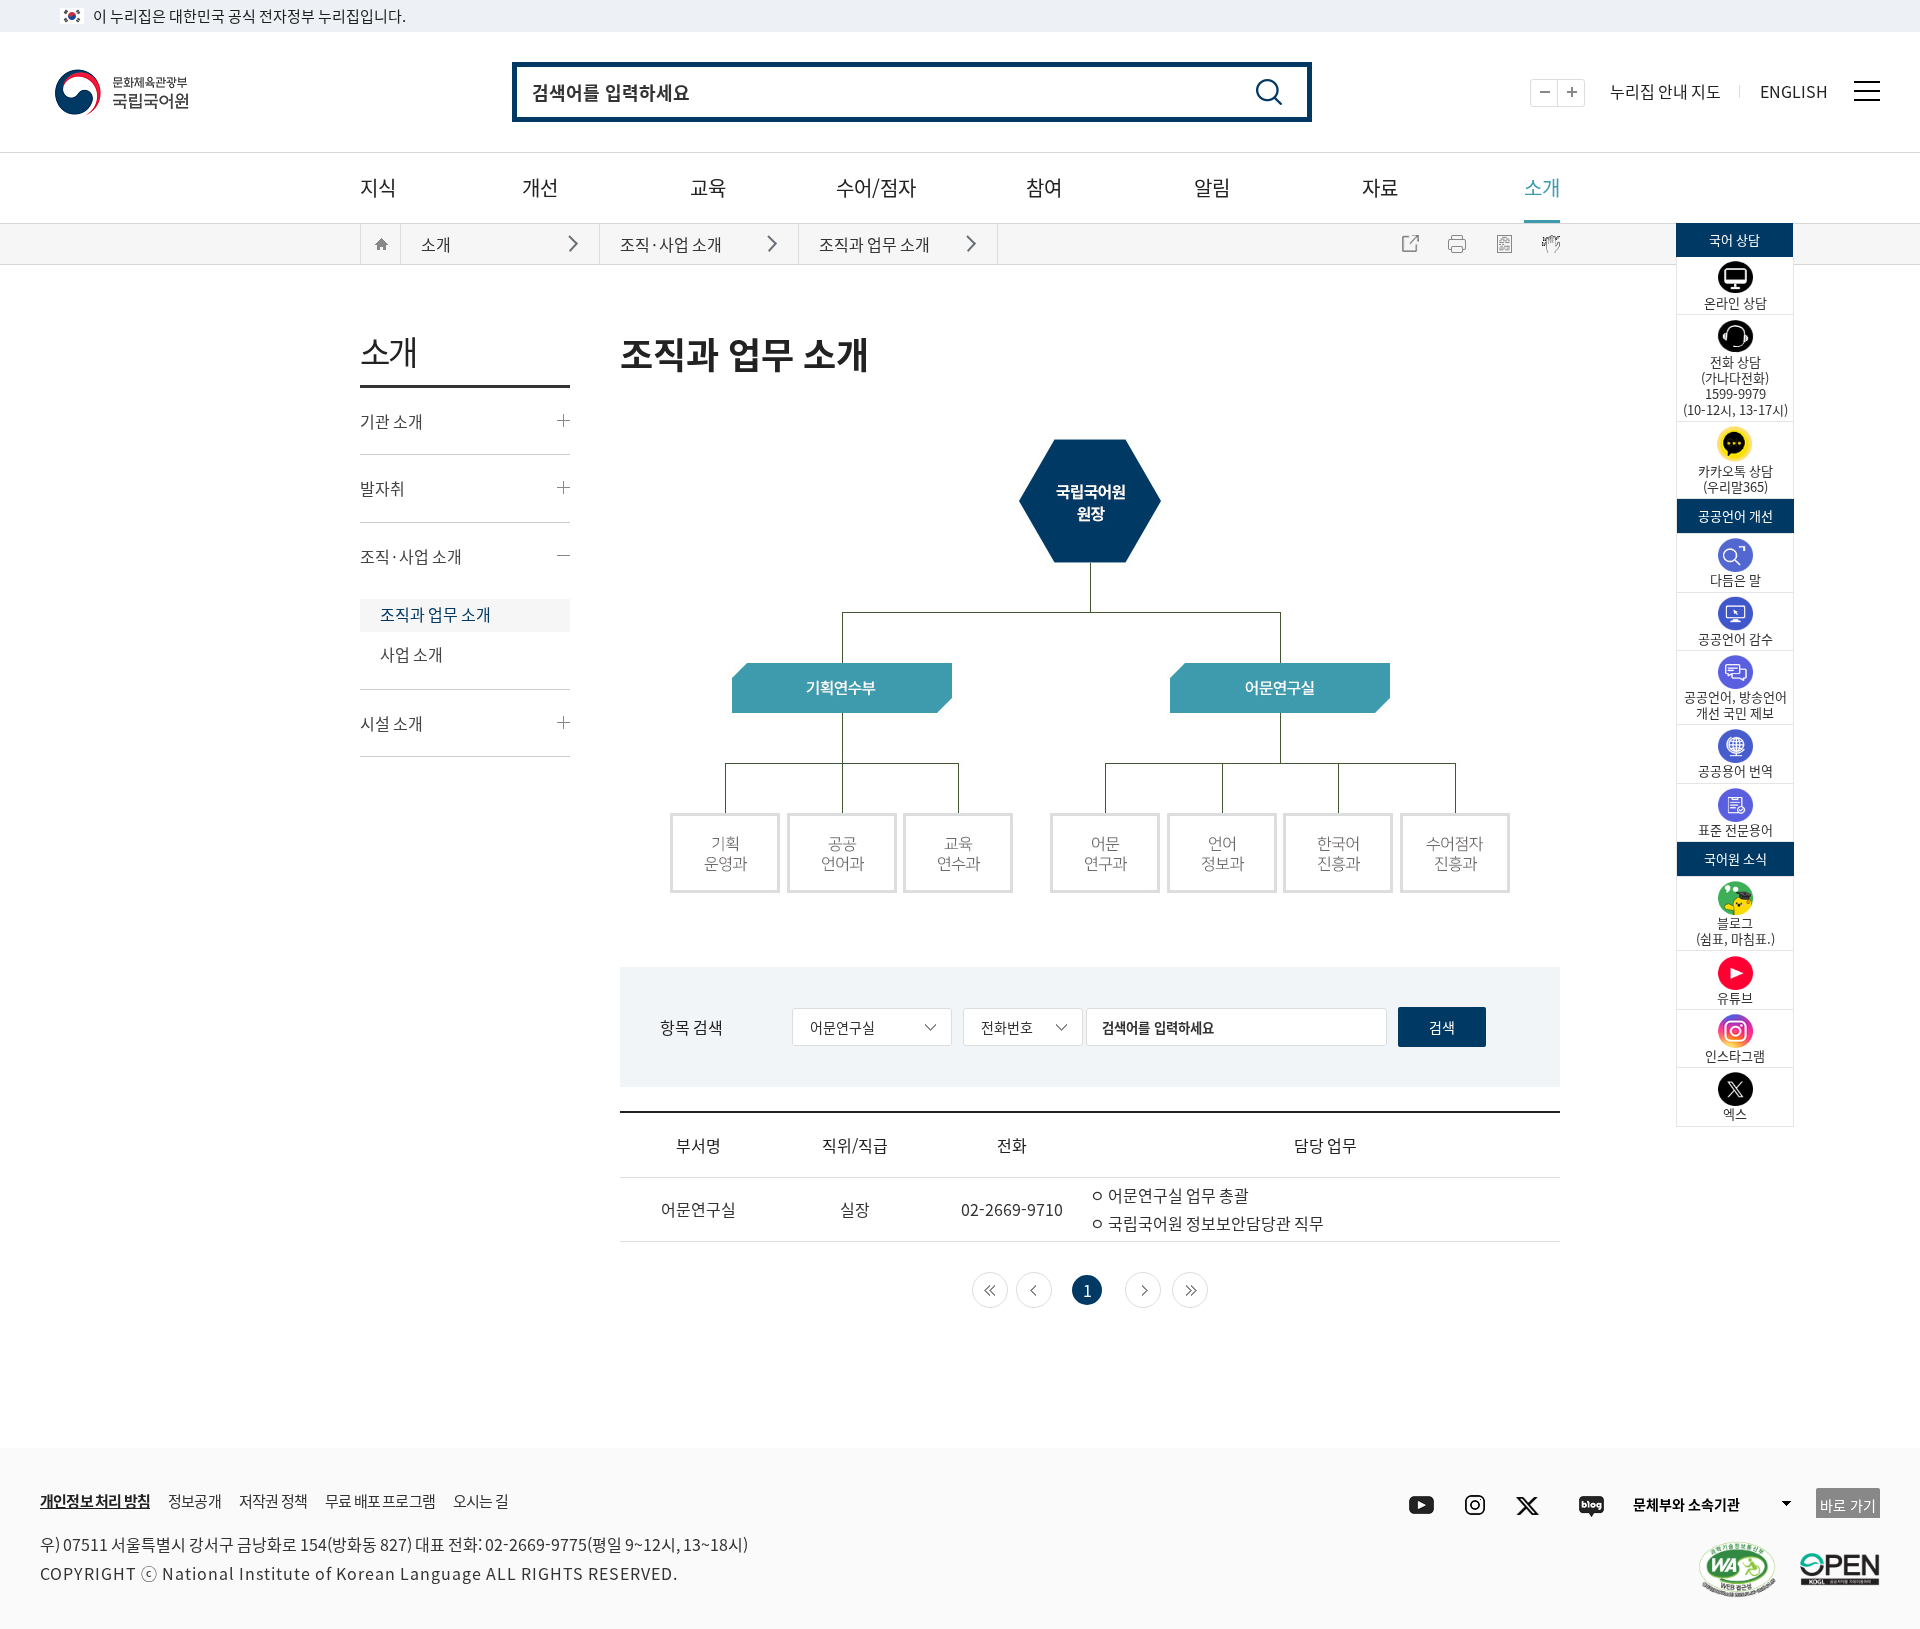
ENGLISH (1794, 91)
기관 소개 (391, 421)
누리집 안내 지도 (1665, 91)
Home (381, 244)
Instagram (1474, 1505)
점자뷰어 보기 (1551, 244)
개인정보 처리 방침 (95, 1500)
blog (1590, 1505)
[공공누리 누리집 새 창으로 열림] (1830, 1557)
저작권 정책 (273, 1500)
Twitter (1532, 1505)
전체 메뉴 (1867, 91)
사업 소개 (411, 654)
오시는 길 (480, 1500)
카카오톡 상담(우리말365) (1735, 478)
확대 (1584, 93)
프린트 (1457, 244)
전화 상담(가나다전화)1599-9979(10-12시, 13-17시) (1735, 385)
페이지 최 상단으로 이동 (1640, 1418)
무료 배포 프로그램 (380, 1500)
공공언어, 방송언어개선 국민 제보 (1735, 704)
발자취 (382, 488)
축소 (1557, 93)
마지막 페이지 (1207, 1288)
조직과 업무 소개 (435, 614)
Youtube (1416, 1505)
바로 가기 (1848, 1505)
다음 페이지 (1160, 1288)
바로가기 (575, 242)
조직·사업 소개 (411, 556)
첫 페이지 (1007, 1288)
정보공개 (194, 1500)
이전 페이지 (1051, 1288)
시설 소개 (391, 723)
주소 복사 (1410, 244)
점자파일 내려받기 (1504, 244)
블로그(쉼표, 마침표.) (1735, 930)
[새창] (1727, 1557)
